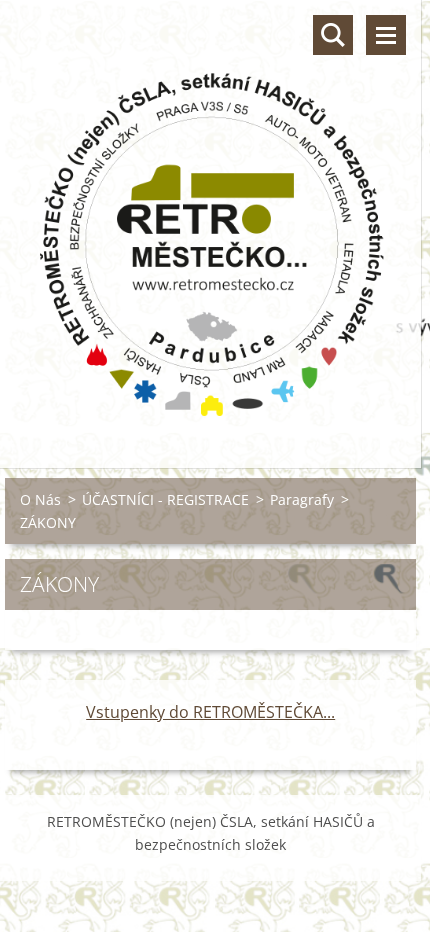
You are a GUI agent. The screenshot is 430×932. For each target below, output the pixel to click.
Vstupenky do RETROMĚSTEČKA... (210, 712)
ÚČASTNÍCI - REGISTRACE (165, 499)
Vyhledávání (333, 35)
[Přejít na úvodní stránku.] (210, 221)
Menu (386, 35)
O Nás (40, 499)
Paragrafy (302, 499)
